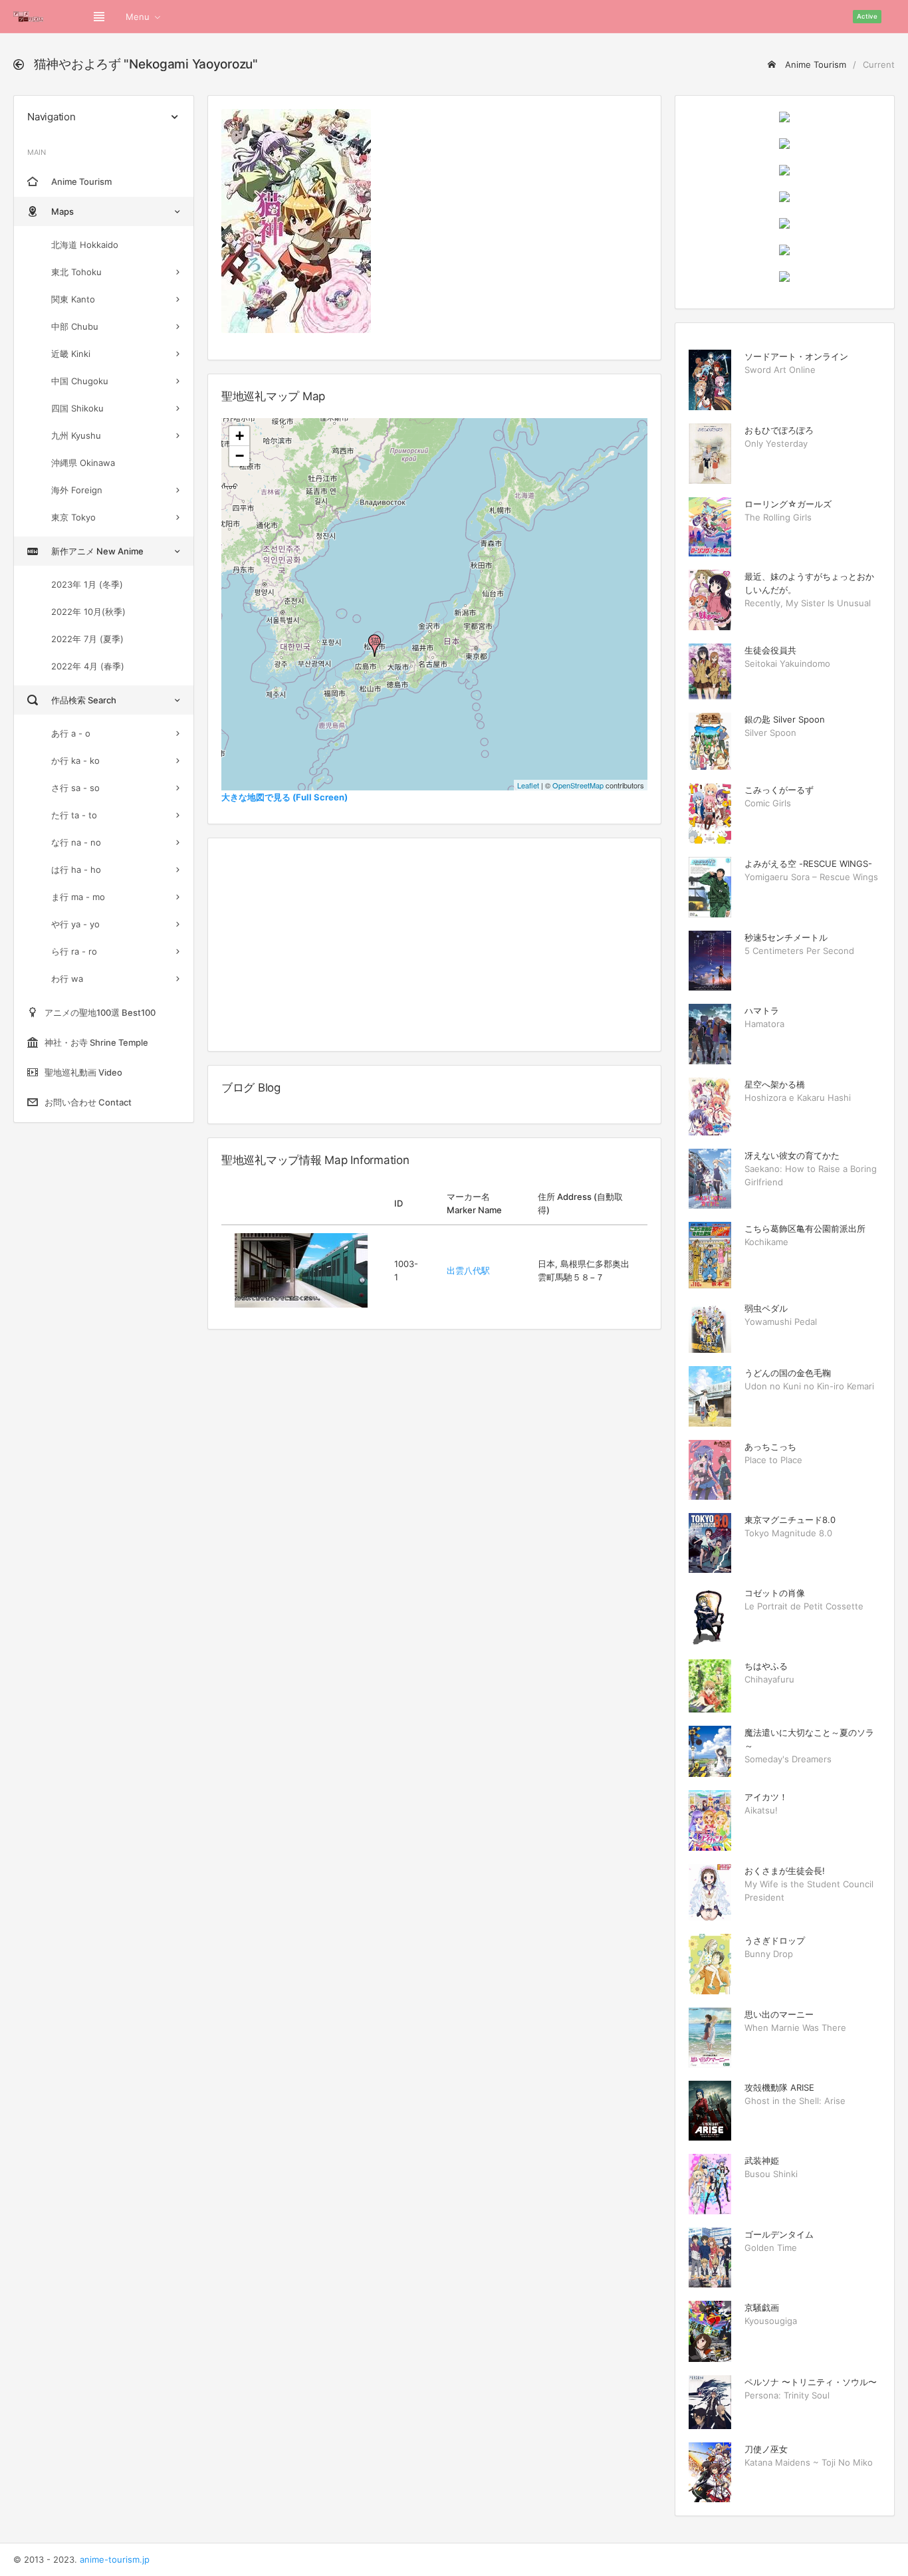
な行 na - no (76, 842)
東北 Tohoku (76, 272)
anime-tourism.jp (115, 2559)
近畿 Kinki (71, 354)
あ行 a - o (71, 733)
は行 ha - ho (76, 870)
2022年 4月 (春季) (88, 666)
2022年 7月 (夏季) (87, 639)
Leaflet (528, 785)
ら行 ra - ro (74, 951)
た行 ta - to (74, 815)
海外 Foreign (77, 490)
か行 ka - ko (75, 761)
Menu (138, 17)
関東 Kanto (73, 299)
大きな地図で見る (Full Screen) (284, 797)
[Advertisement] (434, 945)
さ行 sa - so (75, 788)
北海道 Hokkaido (85, 245)
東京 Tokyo (73, 517)
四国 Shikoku (77, 408)
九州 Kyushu (76, 435)
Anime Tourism (814, 64)
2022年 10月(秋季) (88, 612)
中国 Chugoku (80, 381)
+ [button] (240, 436)
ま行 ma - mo (78, 897)
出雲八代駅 (468, 1270)
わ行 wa (67, 979)
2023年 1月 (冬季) (87, 584)
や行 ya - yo (75, 924)
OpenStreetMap (578, 785)
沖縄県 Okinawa (83, 463)
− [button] (240, 456)
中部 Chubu (75, 326)
